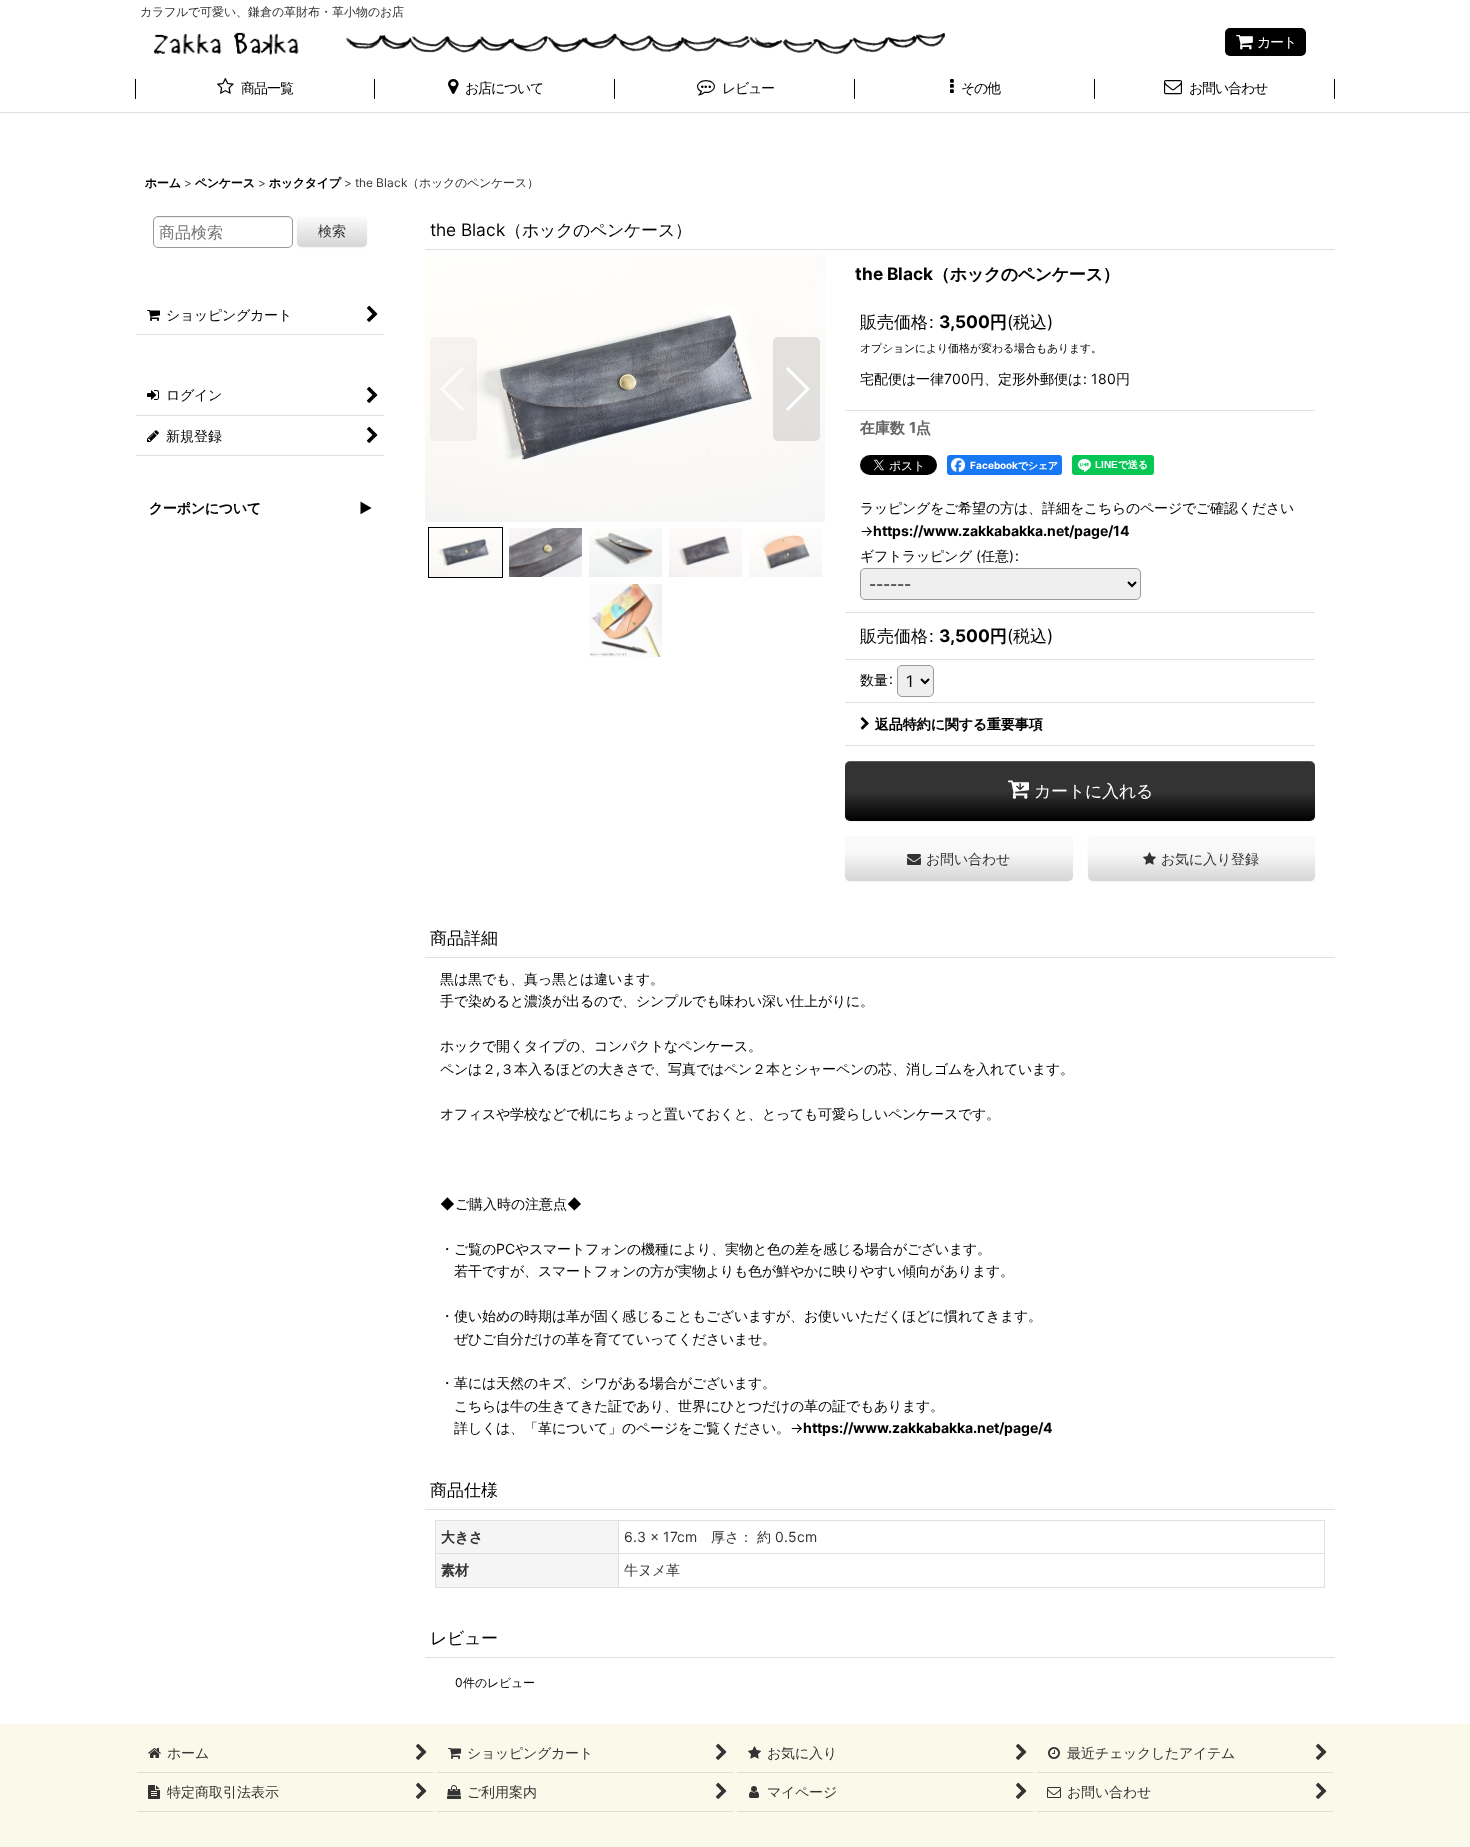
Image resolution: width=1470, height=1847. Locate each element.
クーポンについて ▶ (253, 507)
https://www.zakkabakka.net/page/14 (1001, 530)
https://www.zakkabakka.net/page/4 (928, 1427)
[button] (495, 90)
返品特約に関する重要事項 (959, 723)
